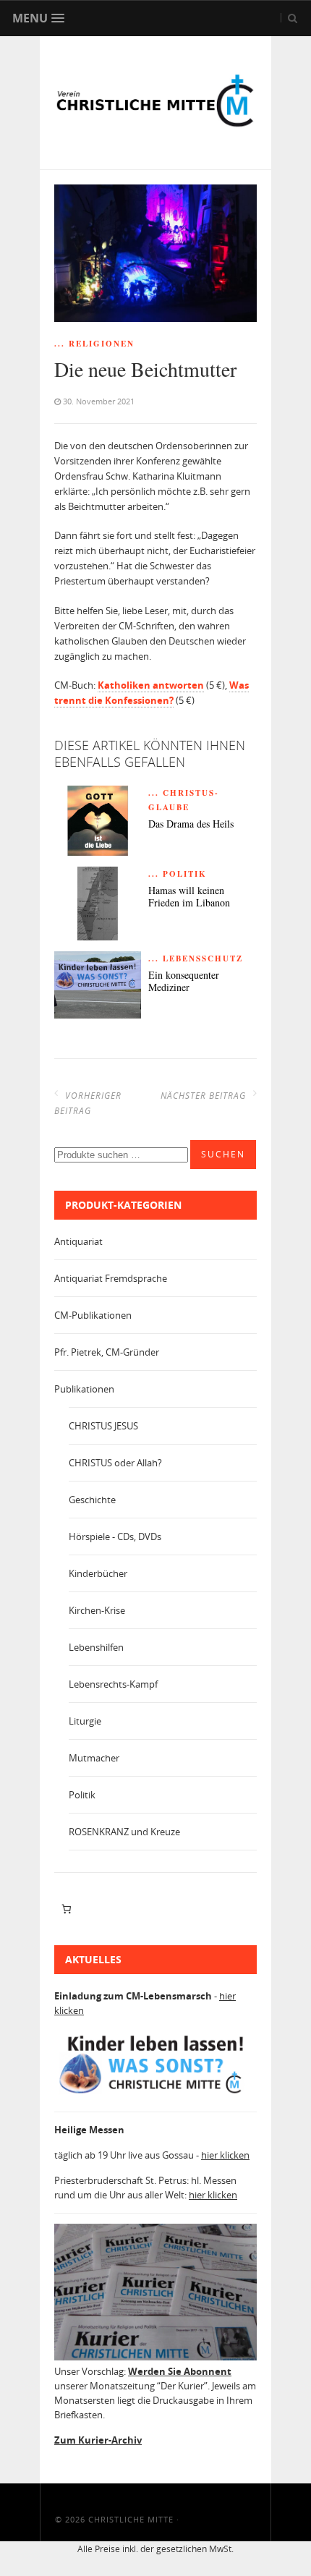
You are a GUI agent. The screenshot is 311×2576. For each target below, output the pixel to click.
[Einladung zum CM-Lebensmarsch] (155, 2093)
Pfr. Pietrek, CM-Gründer (107, 1352)
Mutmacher (94, 1758)
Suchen (223, 1154)
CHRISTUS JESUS (103, 1426)
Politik (82, 1795)
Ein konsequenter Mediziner (184, 982)
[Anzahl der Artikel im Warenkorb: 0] (66, 1909)
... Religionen (94, 344)
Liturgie (85, 1721)
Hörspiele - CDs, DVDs (115, 1536)
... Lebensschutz (196, 958)
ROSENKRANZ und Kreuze (124, 1832)
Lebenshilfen (96, 1647)
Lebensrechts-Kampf (113, 1684)
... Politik (178, 874)
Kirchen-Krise (97, 1610)
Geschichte (92, 1500)
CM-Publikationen (93, 1315)
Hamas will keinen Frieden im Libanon (189, 897)
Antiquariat (78, 1241)
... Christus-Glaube (184, 800)
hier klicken (225, 2155)
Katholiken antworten (151, 685)
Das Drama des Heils (191, 824)
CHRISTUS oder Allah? (115, 1463)
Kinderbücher (98, 1573)
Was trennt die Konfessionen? (152, 693)
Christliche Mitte (131, 2519)
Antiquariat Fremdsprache (111, 1278)
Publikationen (84, 1389)
